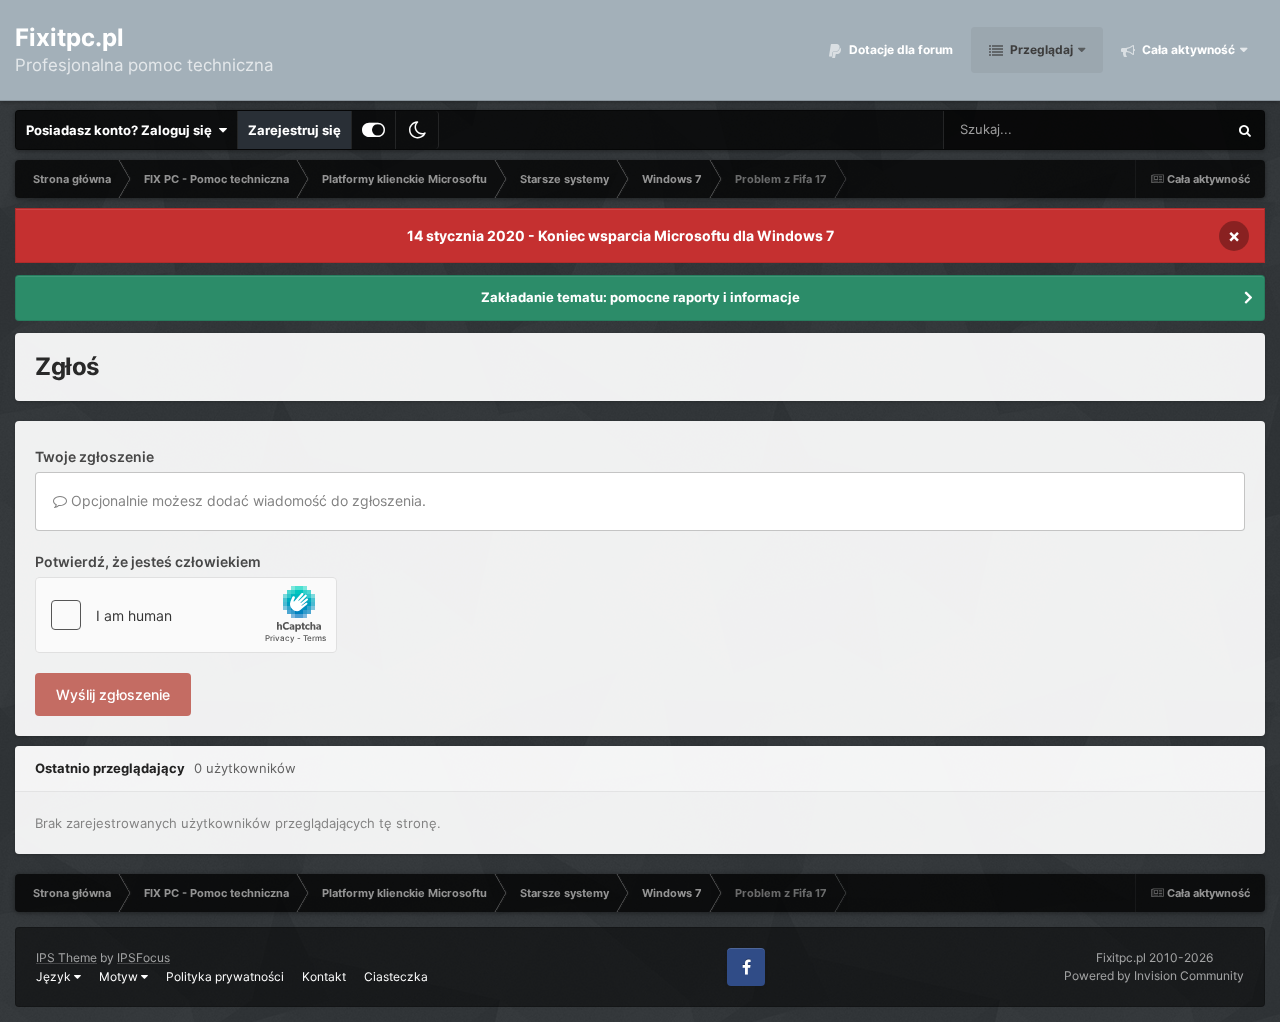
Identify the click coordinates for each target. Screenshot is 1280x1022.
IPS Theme (66, 957)
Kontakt (324, 976)
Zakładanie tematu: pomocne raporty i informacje (640, 297)
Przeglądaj (1040, 49)
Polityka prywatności (225, 976)
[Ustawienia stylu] (373, 130)
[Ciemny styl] (417, 130)
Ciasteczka (396, 976)
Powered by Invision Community (1154, 975)
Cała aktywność (1187, 49)
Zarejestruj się (294, 130)
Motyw (120, 976)
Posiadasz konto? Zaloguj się (122, 130)
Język (55, 976)
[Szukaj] (1245, 130)
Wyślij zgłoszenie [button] (113, 694)
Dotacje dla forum (899, 49)
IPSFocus (143, 957)
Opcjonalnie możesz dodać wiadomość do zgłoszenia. (246, 500)
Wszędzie (1171, 129)
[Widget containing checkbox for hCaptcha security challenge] (186, 615)
